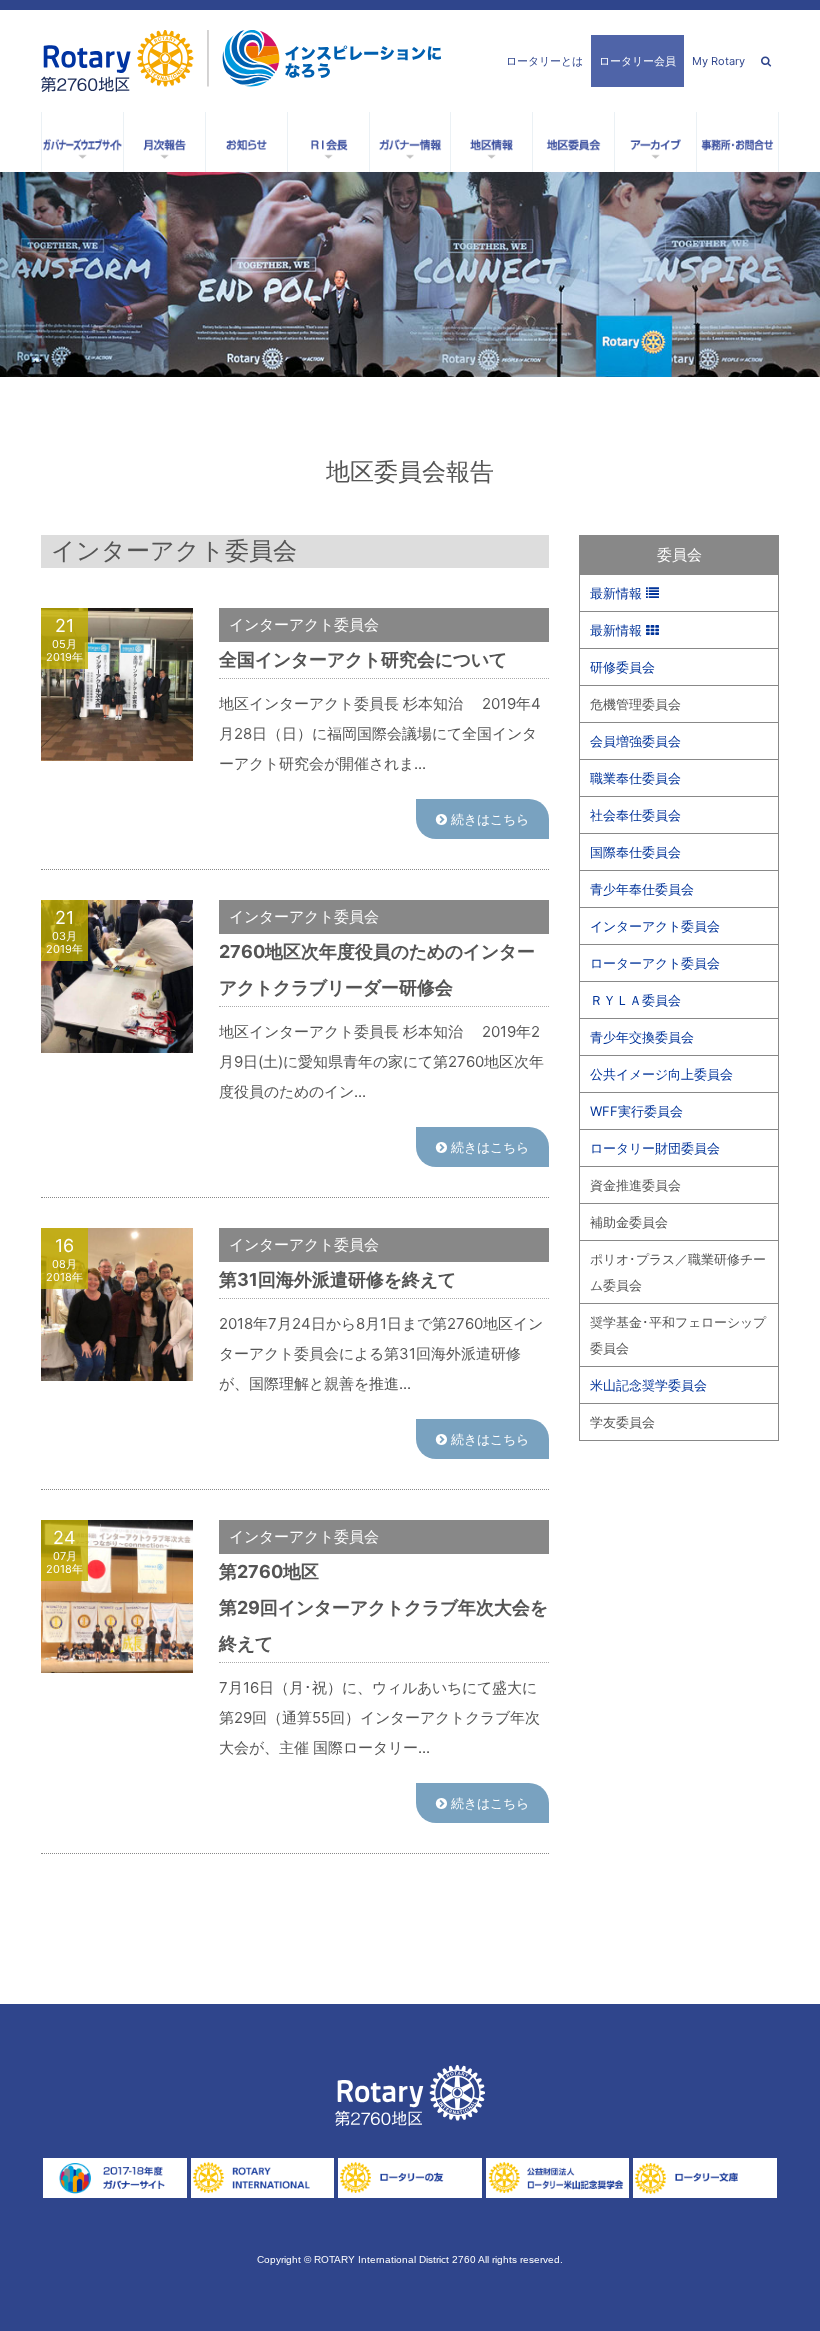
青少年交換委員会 (642, 1037)
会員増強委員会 (635, 741)
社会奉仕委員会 (635, 815)
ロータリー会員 (637, 61)
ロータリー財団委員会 (655, 1148)
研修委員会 (622, 667)
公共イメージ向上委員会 (661, 1074)
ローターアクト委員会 (655, 963)
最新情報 (618, 593)
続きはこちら (488, 819)
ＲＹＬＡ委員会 (635, 1000)
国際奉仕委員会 (635, 852)
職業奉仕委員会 (635, 778)
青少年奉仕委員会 (642, 889)
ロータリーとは (544, 61)
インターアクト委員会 (655, 926)
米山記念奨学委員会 (648, 1385)
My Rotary (718, 61)
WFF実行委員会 (636, 1111)
